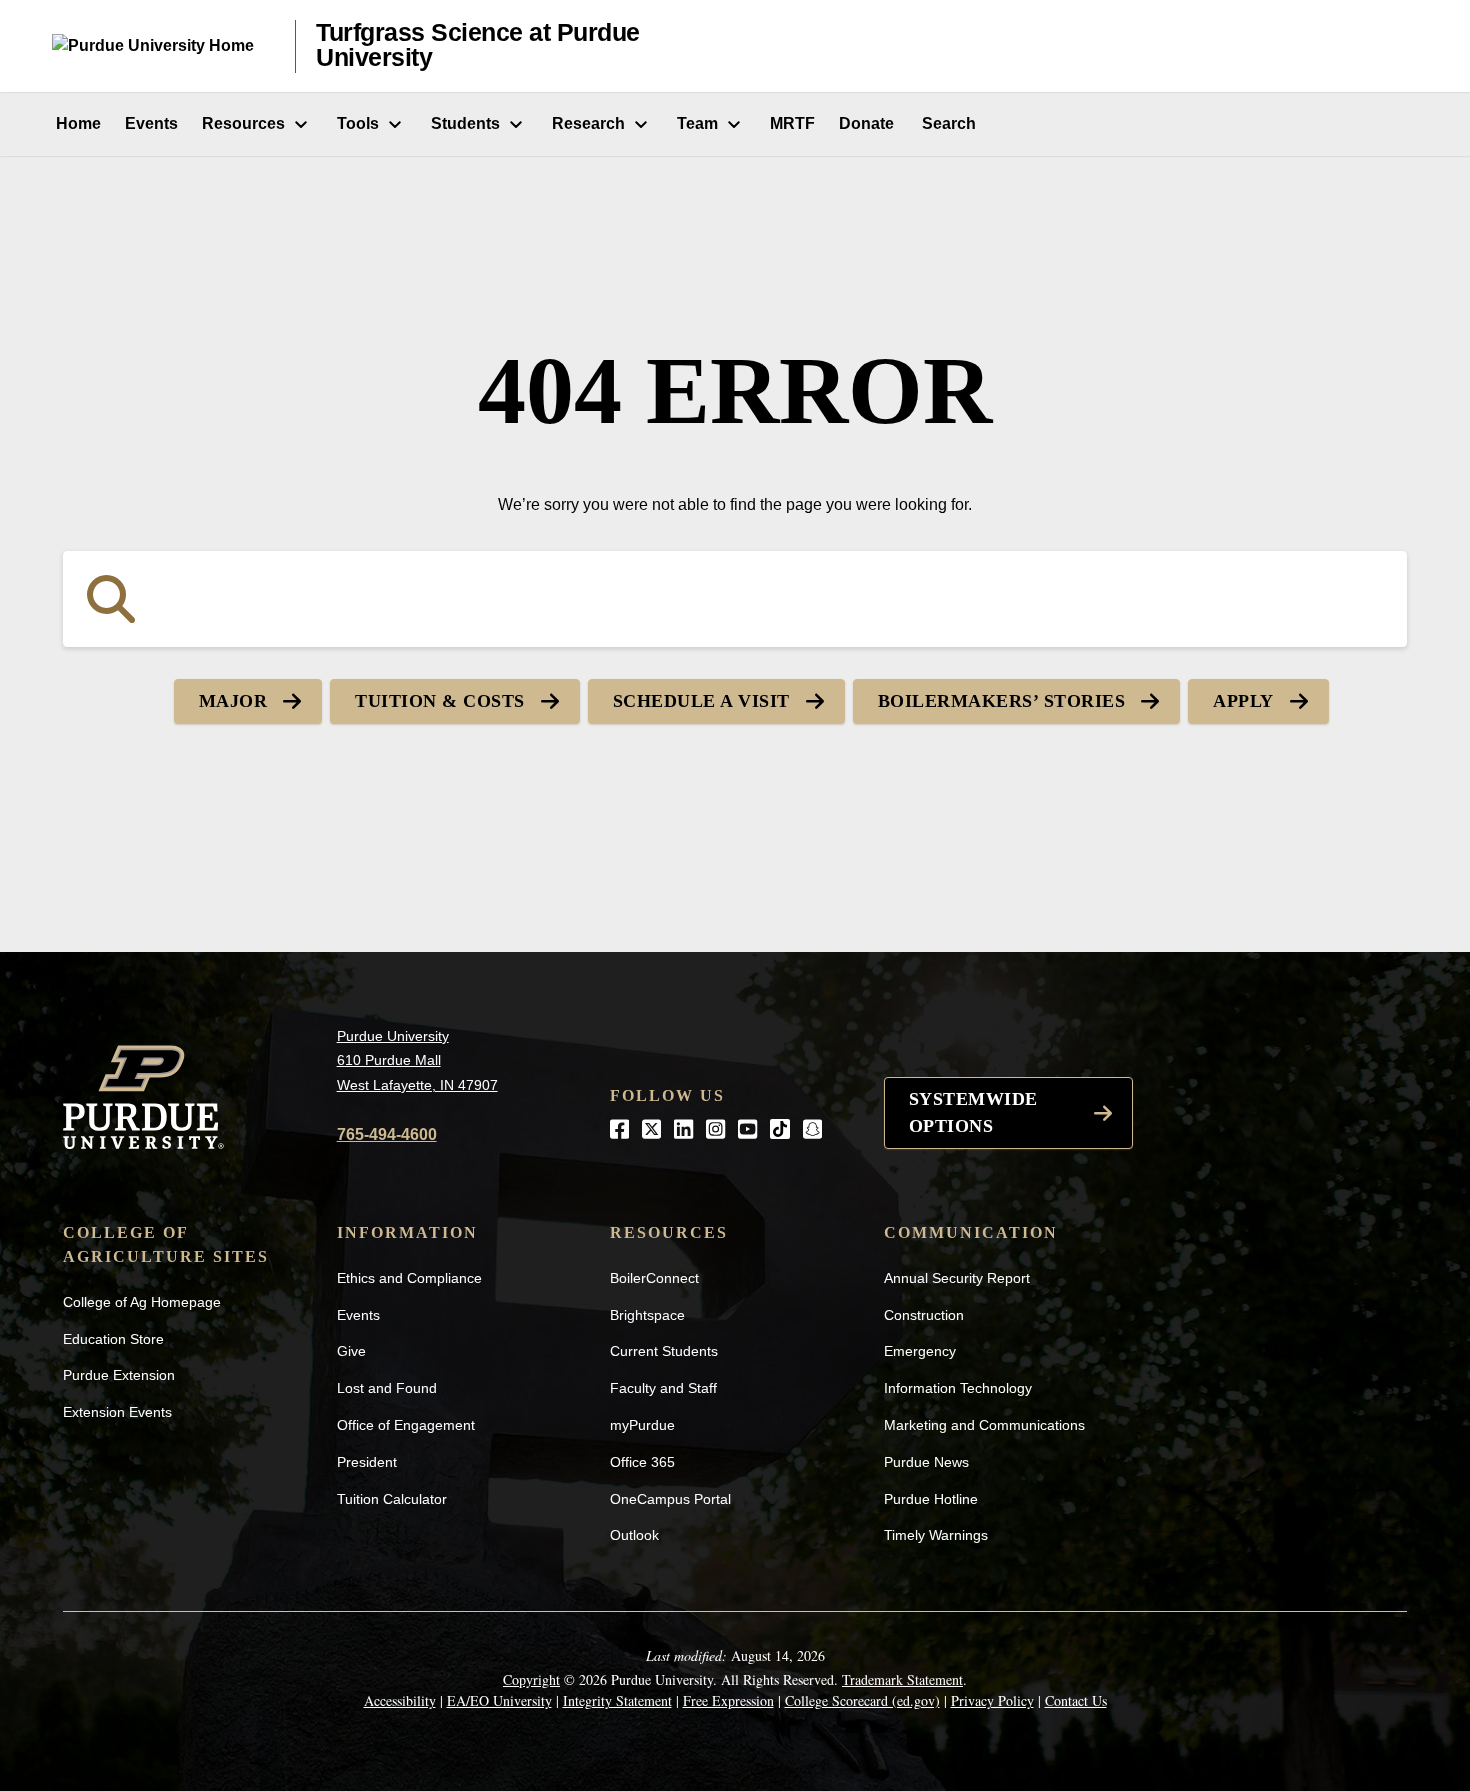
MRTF (792, 123)
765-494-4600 (387, 1134)
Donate (866, 123)
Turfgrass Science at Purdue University (478, 45)
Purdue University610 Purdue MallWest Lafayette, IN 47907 (417, 1060)
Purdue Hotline (931, 1499)
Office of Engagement (406, 1425)
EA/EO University (499, 1700)
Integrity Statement (617, 1700)
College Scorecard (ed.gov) (862, 1700)
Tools (358, 123)
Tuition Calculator (392, 1499)
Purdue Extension (119, 1375)
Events (151, 123)
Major (233, 701)
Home (76, 123)
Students (465, 123)
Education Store (113, 1339)
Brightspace (647, 1315)
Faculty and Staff (663, 1388)
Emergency (920, 1351)
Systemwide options (973, 1112)
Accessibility (400, 1700)
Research (588, 123)
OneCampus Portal (670, 1499)
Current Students (664, 1351)
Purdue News (926, 1462)
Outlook (634, 1535)
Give (351, 1351)
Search (947, 123)
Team (697, 123)
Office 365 (642, 1462)
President (367, 1462)
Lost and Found (387, 1388)
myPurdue (642, 1425)
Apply (1243, 701)
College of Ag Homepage (142, 1302)
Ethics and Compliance (409, 1278)
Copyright (531, 1679)
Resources (243, 123)
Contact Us (1076, 1700)
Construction (924, 1315)
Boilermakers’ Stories (1002, 701)
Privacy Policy (992, 1700)
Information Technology (958, 1388)
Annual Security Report (957, 1278)
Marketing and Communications (984, 1425)
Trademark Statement (902, 1679)
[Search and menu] (1394, 46)
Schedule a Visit (701, 701)
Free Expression (728, 1700)
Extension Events (117, 1412)
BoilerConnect (654, 1278)
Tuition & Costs (440, 701)
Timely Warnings (936, 1535)
